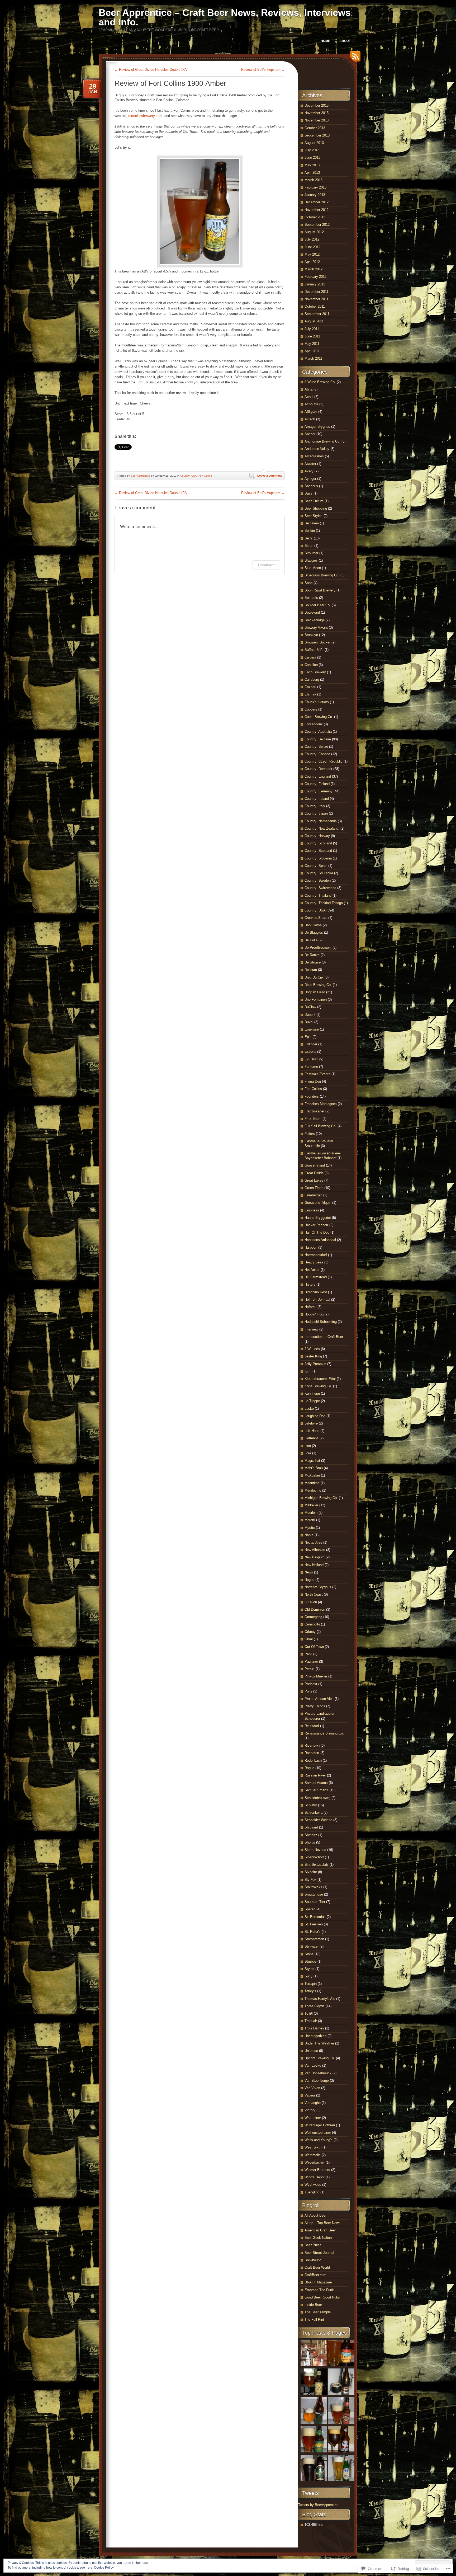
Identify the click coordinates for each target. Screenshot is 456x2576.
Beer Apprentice (140, 476)
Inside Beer (313, 2305)
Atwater (310, 464)
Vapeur (310, 2095)
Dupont (310, 1015)
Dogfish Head (315, 992)
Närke (309, 1535)
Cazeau (310, 687)
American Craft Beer (320, 2230)
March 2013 (313, 180)
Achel (309, 397)
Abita (308, 389)
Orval (309, 1639)
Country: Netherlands (321, 821)
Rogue (309, 1768)
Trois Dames (314, 2028)
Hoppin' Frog (314, 1314)
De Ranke (312, 955)
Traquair (311, 2021)
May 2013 (312, 165)
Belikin (310, 531)
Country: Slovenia (318, 858)
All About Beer (315, 2215)
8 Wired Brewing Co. (320, 382)
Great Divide (314, 1173)
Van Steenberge (317, 2081)
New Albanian (315, 1550)
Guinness (312, 1210)
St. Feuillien (314, 1924)
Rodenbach (313, 1761)
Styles (309, 1969)
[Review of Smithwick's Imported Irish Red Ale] (314, 2469)
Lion (308, 1446)
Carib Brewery (315, 672)
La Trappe (312, 1401)
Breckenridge (315, 620)
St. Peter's (313, 1932)
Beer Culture (314, 501)
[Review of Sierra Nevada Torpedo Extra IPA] (314, 2440)
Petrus (310, 1669)
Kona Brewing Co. (318, 1386)
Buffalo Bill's (314, 650)
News (309, 1572)
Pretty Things (315, 1706)
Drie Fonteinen (316, 1000)
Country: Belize (316, 747)
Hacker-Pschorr (316, 1225)
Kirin (308, 1371)
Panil (308, 1654)
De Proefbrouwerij (318, 948)
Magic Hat (312, 1461)
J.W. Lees (312, 1349)
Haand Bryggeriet (318, 1218)
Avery (309, 471)
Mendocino (313, 1490)
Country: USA (189, 476)
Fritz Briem (313, 1119)
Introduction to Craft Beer (324, 1337)
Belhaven (312, 523)
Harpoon (311, 1247)
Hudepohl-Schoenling (321, 1322)
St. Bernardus (315, 1917)
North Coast (314, 1594)
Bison (309, 546)
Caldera (310, 657)
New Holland (314, 1565)
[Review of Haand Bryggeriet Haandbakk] (341, 2382)
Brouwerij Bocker (317, 642)
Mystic (310, 1528)
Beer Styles (313, 516)
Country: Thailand (318, 896)
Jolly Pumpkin (315, 1364)
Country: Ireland (317, 799)
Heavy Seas (314, 1262)
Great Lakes (314, 1180)
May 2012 (312, 254)
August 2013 (314, 143)
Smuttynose (314, 1894)
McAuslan (312, 1475)
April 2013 (312, 173)
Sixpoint (311, 1872)
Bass (308, 493)
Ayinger (310, 479)
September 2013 (317, 135)
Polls (308, 1691)
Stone (309, 1954)
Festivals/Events (317, 1074)
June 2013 (312, 158)
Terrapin (311, 1984)
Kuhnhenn (312, 1393)
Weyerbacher (315, 2162)
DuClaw (310, 1007)
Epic (308, 1037)
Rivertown (312, 1745)
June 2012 (312, 247)
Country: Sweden (318, 880)
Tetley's (310, 1991)
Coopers (311, 709)
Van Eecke (313, 2065)
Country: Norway (317, 836)
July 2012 (312, 239)
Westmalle (313, 2155)
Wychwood (313, 2185)
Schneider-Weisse (318, 1820)
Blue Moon (313, 568)
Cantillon (311, 665)
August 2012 (314, 232)
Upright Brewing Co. (320, 2058)
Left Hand (312, 1431)
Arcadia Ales (314, 456)
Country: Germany (319, 791)
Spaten (310, 1909)
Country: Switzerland (320, 888)
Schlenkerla (313, 1813)
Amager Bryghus (317, 427)
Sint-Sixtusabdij (317, 1865)
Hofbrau (310, 1307)
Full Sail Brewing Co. (320, 1126)
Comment (266, 565)
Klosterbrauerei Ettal (320, 1379)
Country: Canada (317, 754)
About (345, 41)
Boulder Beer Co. (318, 605)
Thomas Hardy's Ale (320, 1999)
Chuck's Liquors (317, 702)
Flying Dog (313, 1081)
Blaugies (311, 560)
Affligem (311, 412)
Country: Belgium (318, 739)
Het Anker (312, 1270)
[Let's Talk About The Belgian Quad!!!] (314, 2354)
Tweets (310, 2493)
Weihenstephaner (318, 2133)
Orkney (310, 1632)
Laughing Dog (315, 1416)
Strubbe (310, 1961)
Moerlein (311, 1513)
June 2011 (312, 336)
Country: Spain (316, 866)
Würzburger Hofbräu (320, 2125)
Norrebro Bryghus (318, 1587)
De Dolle (311, 940)
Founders (312, 1096)
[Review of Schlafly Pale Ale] (341, 2411)
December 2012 (317, 202)
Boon (308, 583)
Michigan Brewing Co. (321, 1498)
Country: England (318, 776)
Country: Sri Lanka (319, 873)
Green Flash (314, 1188)
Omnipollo (312, 1624)
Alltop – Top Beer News (322, 2223)
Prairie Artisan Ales (319, 1699)
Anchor (310, 434)
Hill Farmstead (316, 1277)
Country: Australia (318, 732)
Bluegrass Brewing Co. (322, 575)
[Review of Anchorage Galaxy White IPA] (314, 2411)
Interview (311, 1329)
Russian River (315, 1775)
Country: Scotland (318, 843)
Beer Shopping (316, 508)
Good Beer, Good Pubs (322, 2297)
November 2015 (317, 113)
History (310, 1284)
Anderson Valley (317, 449)
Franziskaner (314, 1111)
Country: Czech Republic (324, 761)
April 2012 (312, 262)
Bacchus (311, 486)
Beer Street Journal (319, 2253)
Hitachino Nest (316, 1292)
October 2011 (315, 306)
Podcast (311, 1684)
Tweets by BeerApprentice (318, 2505)
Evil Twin (311, 1059)
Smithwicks (313, 1887)
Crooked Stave (316, 918)
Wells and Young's (319, 2140)
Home (325, 41)
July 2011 (312, 329)
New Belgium (315, 1557)
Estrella (310, 1052)
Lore (308, 1453)
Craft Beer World (317, 2267)
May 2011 (312, 344)
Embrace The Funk (319, 2290)
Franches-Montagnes (321, 1104)
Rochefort (312, 1753)
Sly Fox (310, 1880)
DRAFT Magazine (318, 2282)
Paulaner (311, 1661)
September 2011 (317, 314)
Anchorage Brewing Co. (322, 441)
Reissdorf (312, 1726)
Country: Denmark (318, 769)
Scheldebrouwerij (317, 1798)
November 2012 (317, 210)
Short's (310, 1842)
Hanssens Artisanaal (320, 1240)
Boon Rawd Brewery (320, 590)
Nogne (309, 1580)
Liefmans (312, 1438)
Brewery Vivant (316, 627)
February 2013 (315, 187)
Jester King (313, 1356)
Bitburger (311, 553)
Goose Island (315, 1165)
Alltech (310, 419)
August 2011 (314, 321)
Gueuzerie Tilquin (318, 1203)
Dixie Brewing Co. (318, 985)
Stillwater (312, 1946)
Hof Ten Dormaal (317, 1299)
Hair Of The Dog (317, 1232)
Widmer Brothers (317, 2170)
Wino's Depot (315, 2177)
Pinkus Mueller (316, 1676)
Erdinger (311, 1044)
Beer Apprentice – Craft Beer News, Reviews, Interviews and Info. (225, 17)
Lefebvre (311, 1423)
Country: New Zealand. (322, 828)
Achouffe (311, 404)
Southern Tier (315, 1902)
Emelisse (312, 1029)
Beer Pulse (313, 2245)
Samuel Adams (316, 1783)
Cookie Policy (104, 2568)
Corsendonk (314, 724)
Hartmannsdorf (316, 1255)
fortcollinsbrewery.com (145, 116)
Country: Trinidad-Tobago (324, 903)
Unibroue (311, 2051)
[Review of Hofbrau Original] (341, 2469)
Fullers (310, 1134)
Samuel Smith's (317, 1790)
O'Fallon (311, 1602)
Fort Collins (205, 476)
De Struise (313, 962)
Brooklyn (311, 635)
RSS (354, 58)
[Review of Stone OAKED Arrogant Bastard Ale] (341, 2440)
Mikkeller (311, 1505)
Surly (308, 1976)
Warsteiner (313, 2118)
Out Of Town (314, 1647)
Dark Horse (313, 925)
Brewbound (313, 2260)
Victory (310, 2110)
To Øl (309, 2013)
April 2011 (312, 351)
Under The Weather (319, 2043)
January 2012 (315, 284)
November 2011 (316, 299)
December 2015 (317, 105)
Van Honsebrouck (318, 2073)
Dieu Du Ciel (314, 977)
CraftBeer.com (315, 2275)
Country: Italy (315, 806)
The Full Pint (314, 2319)
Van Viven (312, 2088)
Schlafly (311, 1805)
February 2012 (315, 277)
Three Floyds (315, 2006)
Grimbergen (313, 1195)
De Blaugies (314, 932)
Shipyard (311, 1827)
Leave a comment (270, 476)
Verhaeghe (313, 2103)
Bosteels (311, 598)
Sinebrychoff (314, 1857)
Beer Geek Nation (318, 2238)
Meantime (312, 1483)
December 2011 (316, 292)
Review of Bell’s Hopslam (263, 70)
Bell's (309, 538)
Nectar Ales (313, 1542)
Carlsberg (312, 680)
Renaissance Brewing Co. (324, 1733)
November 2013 (317, 120)
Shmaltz (311, 1835)
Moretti (310, 1520)
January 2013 (315, 195)
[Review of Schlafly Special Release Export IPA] (314, 2382)
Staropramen (314, 1939)
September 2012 (317, 225)
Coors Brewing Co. (319, 717)
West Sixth (313, 2147)
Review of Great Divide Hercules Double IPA (151, 70)
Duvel (309, 1022)
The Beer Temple (318, 2312)
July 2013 (312, 150)
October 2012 (315, 217)
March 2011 (313, 358)
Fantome (311, 1067)
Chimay (310, 694)
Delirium (311, 970)
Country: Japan (316, 813)
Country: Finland (317, 784)
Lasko (309, 1409)
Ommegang (313, 1617)
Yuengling (312, 2192)
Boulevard (312, 612)
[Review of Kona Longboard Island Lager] (341, 2354)
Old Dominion (315, 1609)
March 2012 (313, 269)
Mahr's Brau (314, 1468)
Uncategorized (315, 2036)
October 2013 (315, 128)
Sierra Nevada (315, 1850)
